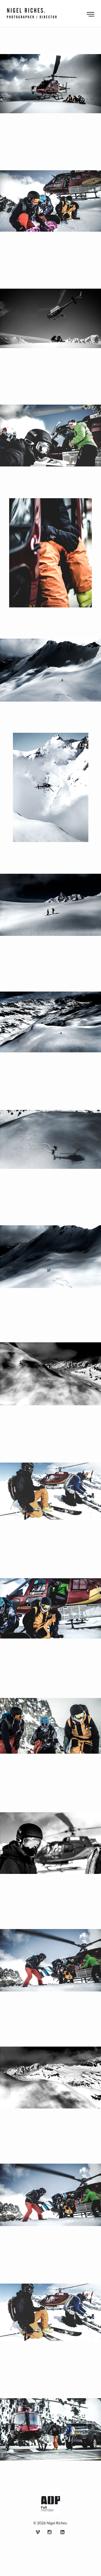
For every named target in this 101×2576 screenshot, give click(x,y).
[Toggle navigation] (90, 13)
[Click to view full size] (50, 84)
